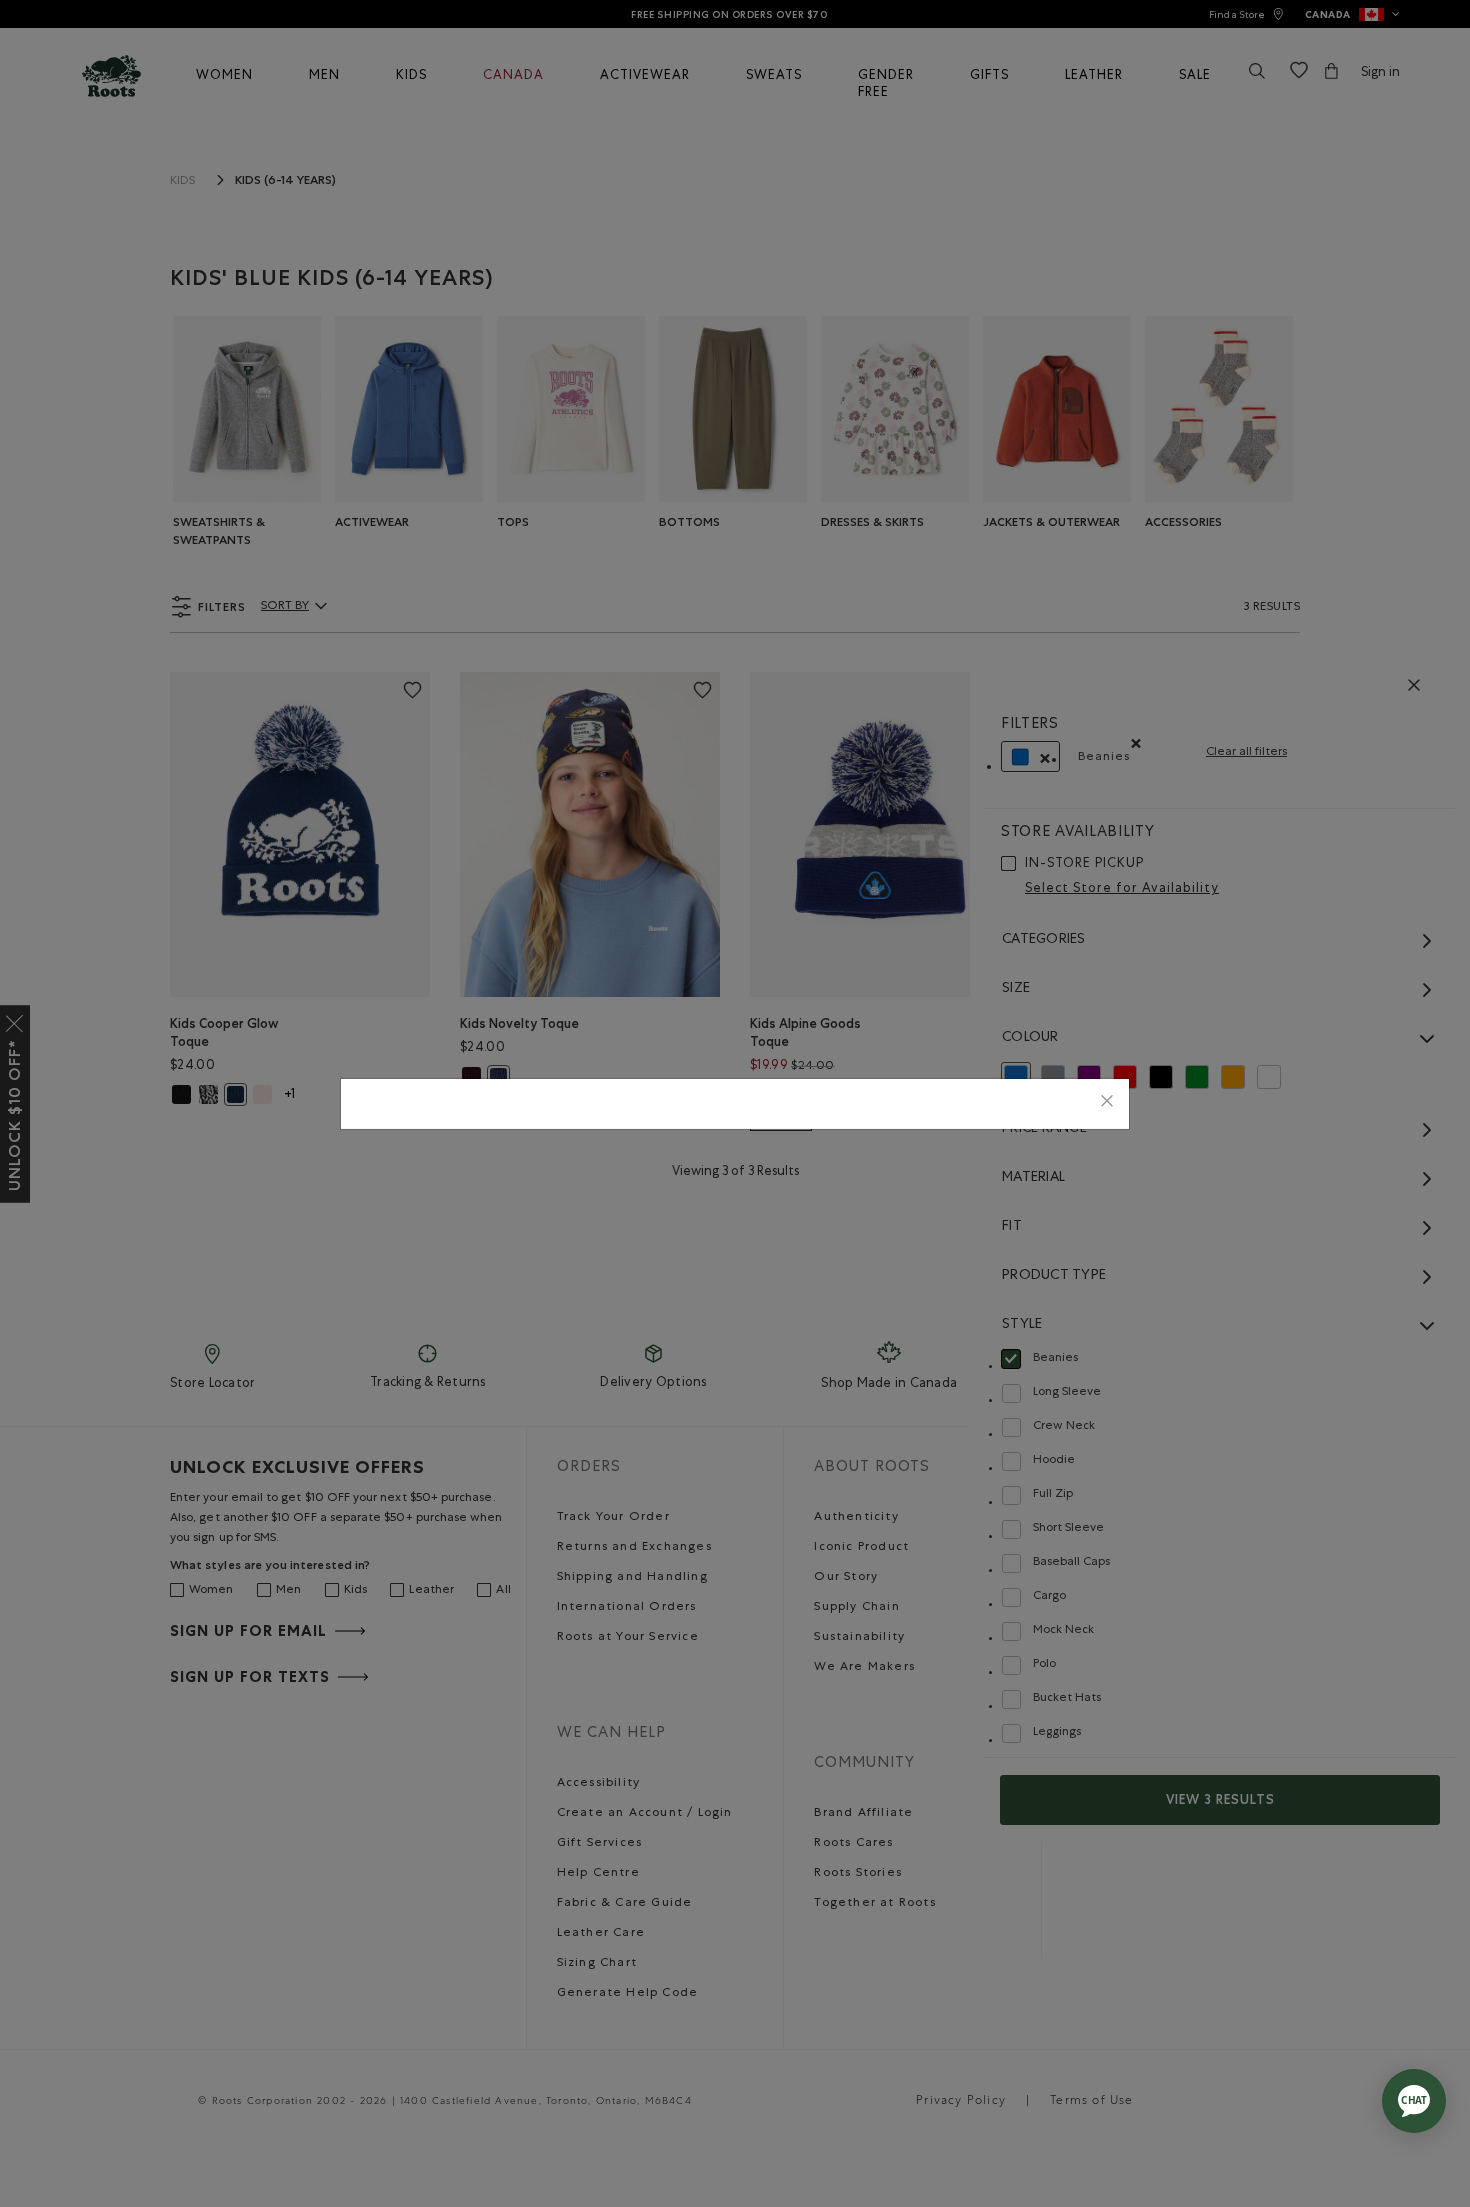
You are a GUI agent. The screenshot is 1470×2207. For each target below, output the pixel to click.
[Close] (1107, 1103)
